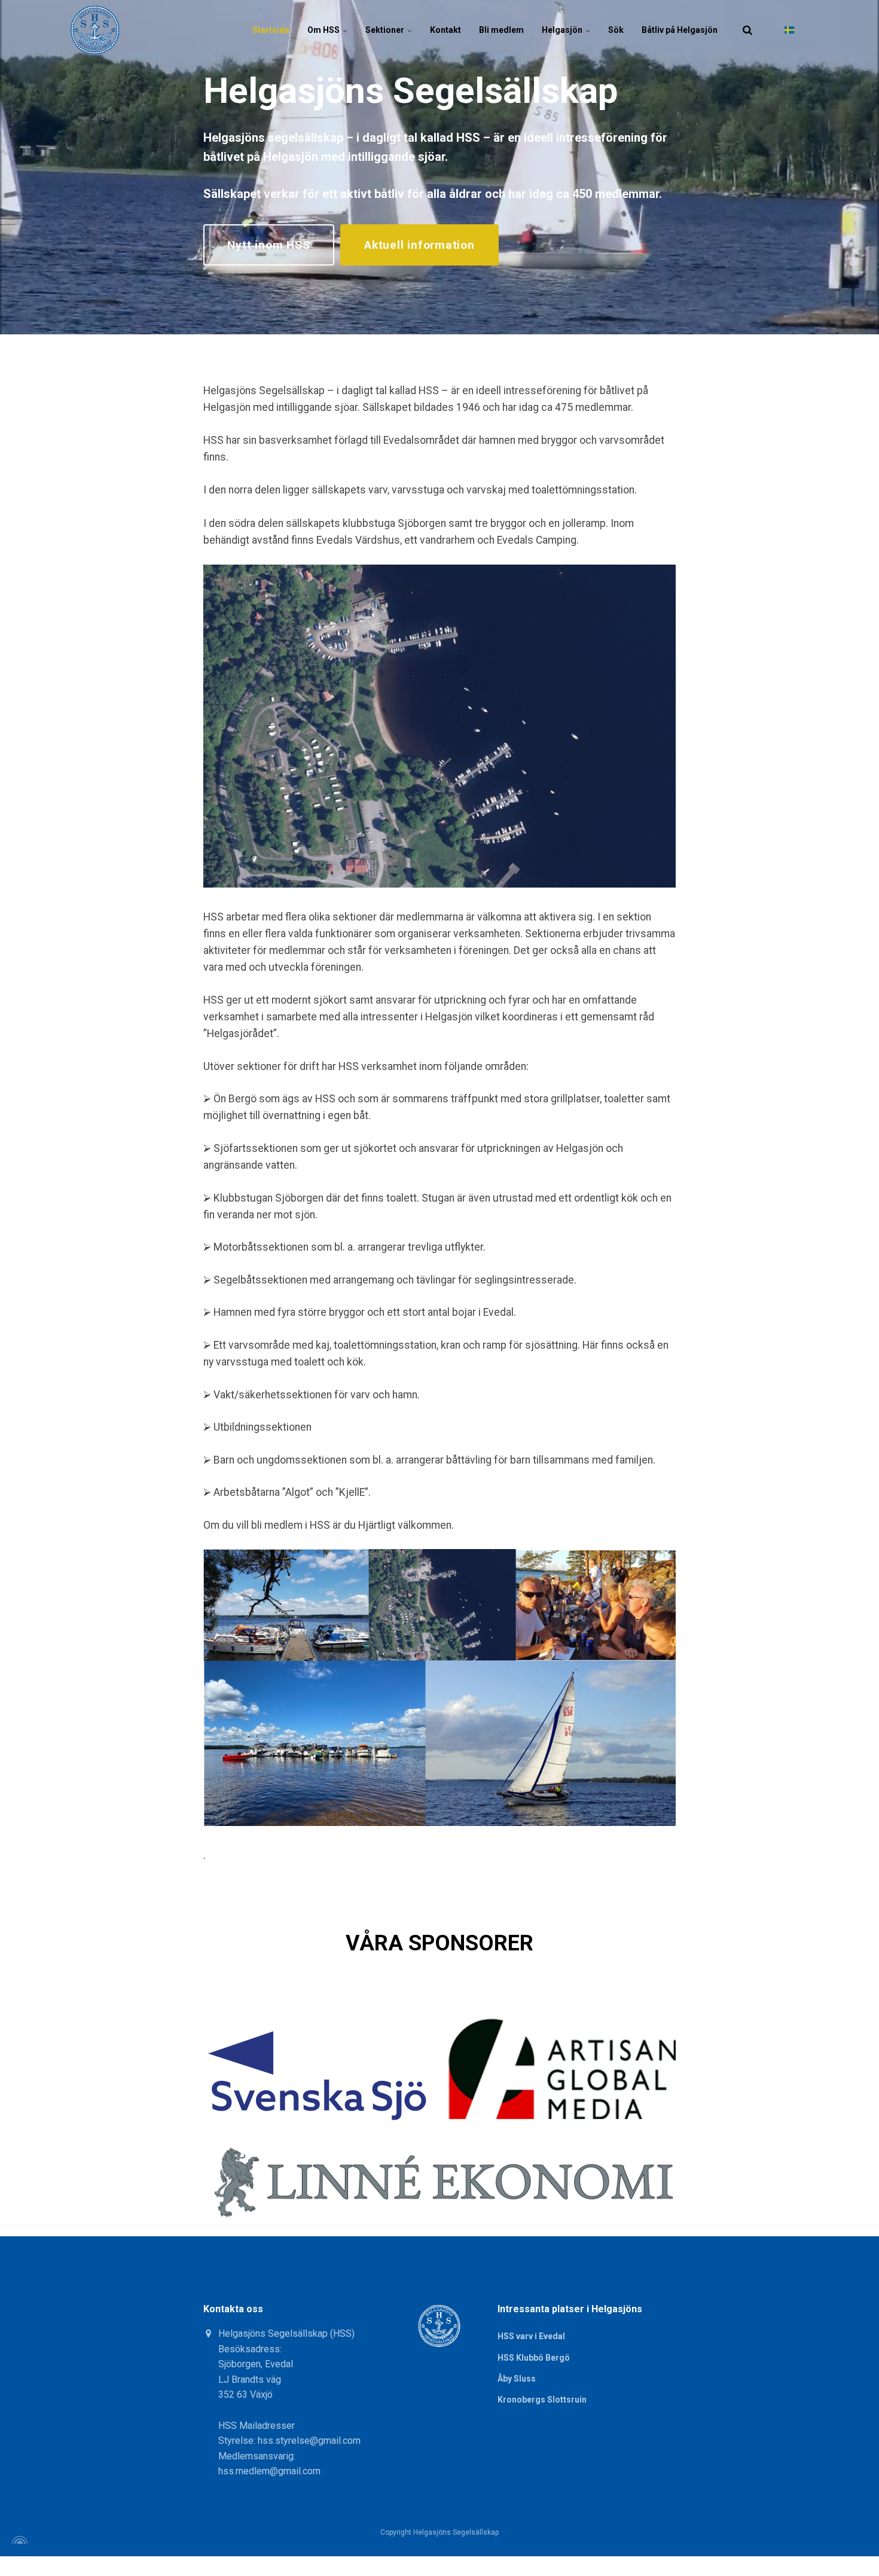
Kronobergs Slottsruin (542, 2400)
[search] (747, 30)
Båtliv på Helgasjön (680, 30)
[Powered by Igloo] (18, 2540)
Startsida (271, 30)
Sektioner (386, 30)
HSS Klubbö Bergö (534, 2358)
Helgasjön (563, 30)
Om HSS (324, 30)
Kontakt (445, 30)
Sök (616, 30)
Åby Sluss (517, 2379)
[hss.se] (95, 30)
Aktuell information (419, 245)
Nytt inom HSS (268, 245)
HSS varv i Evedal (531, 2336)
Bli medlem (501, 30)
